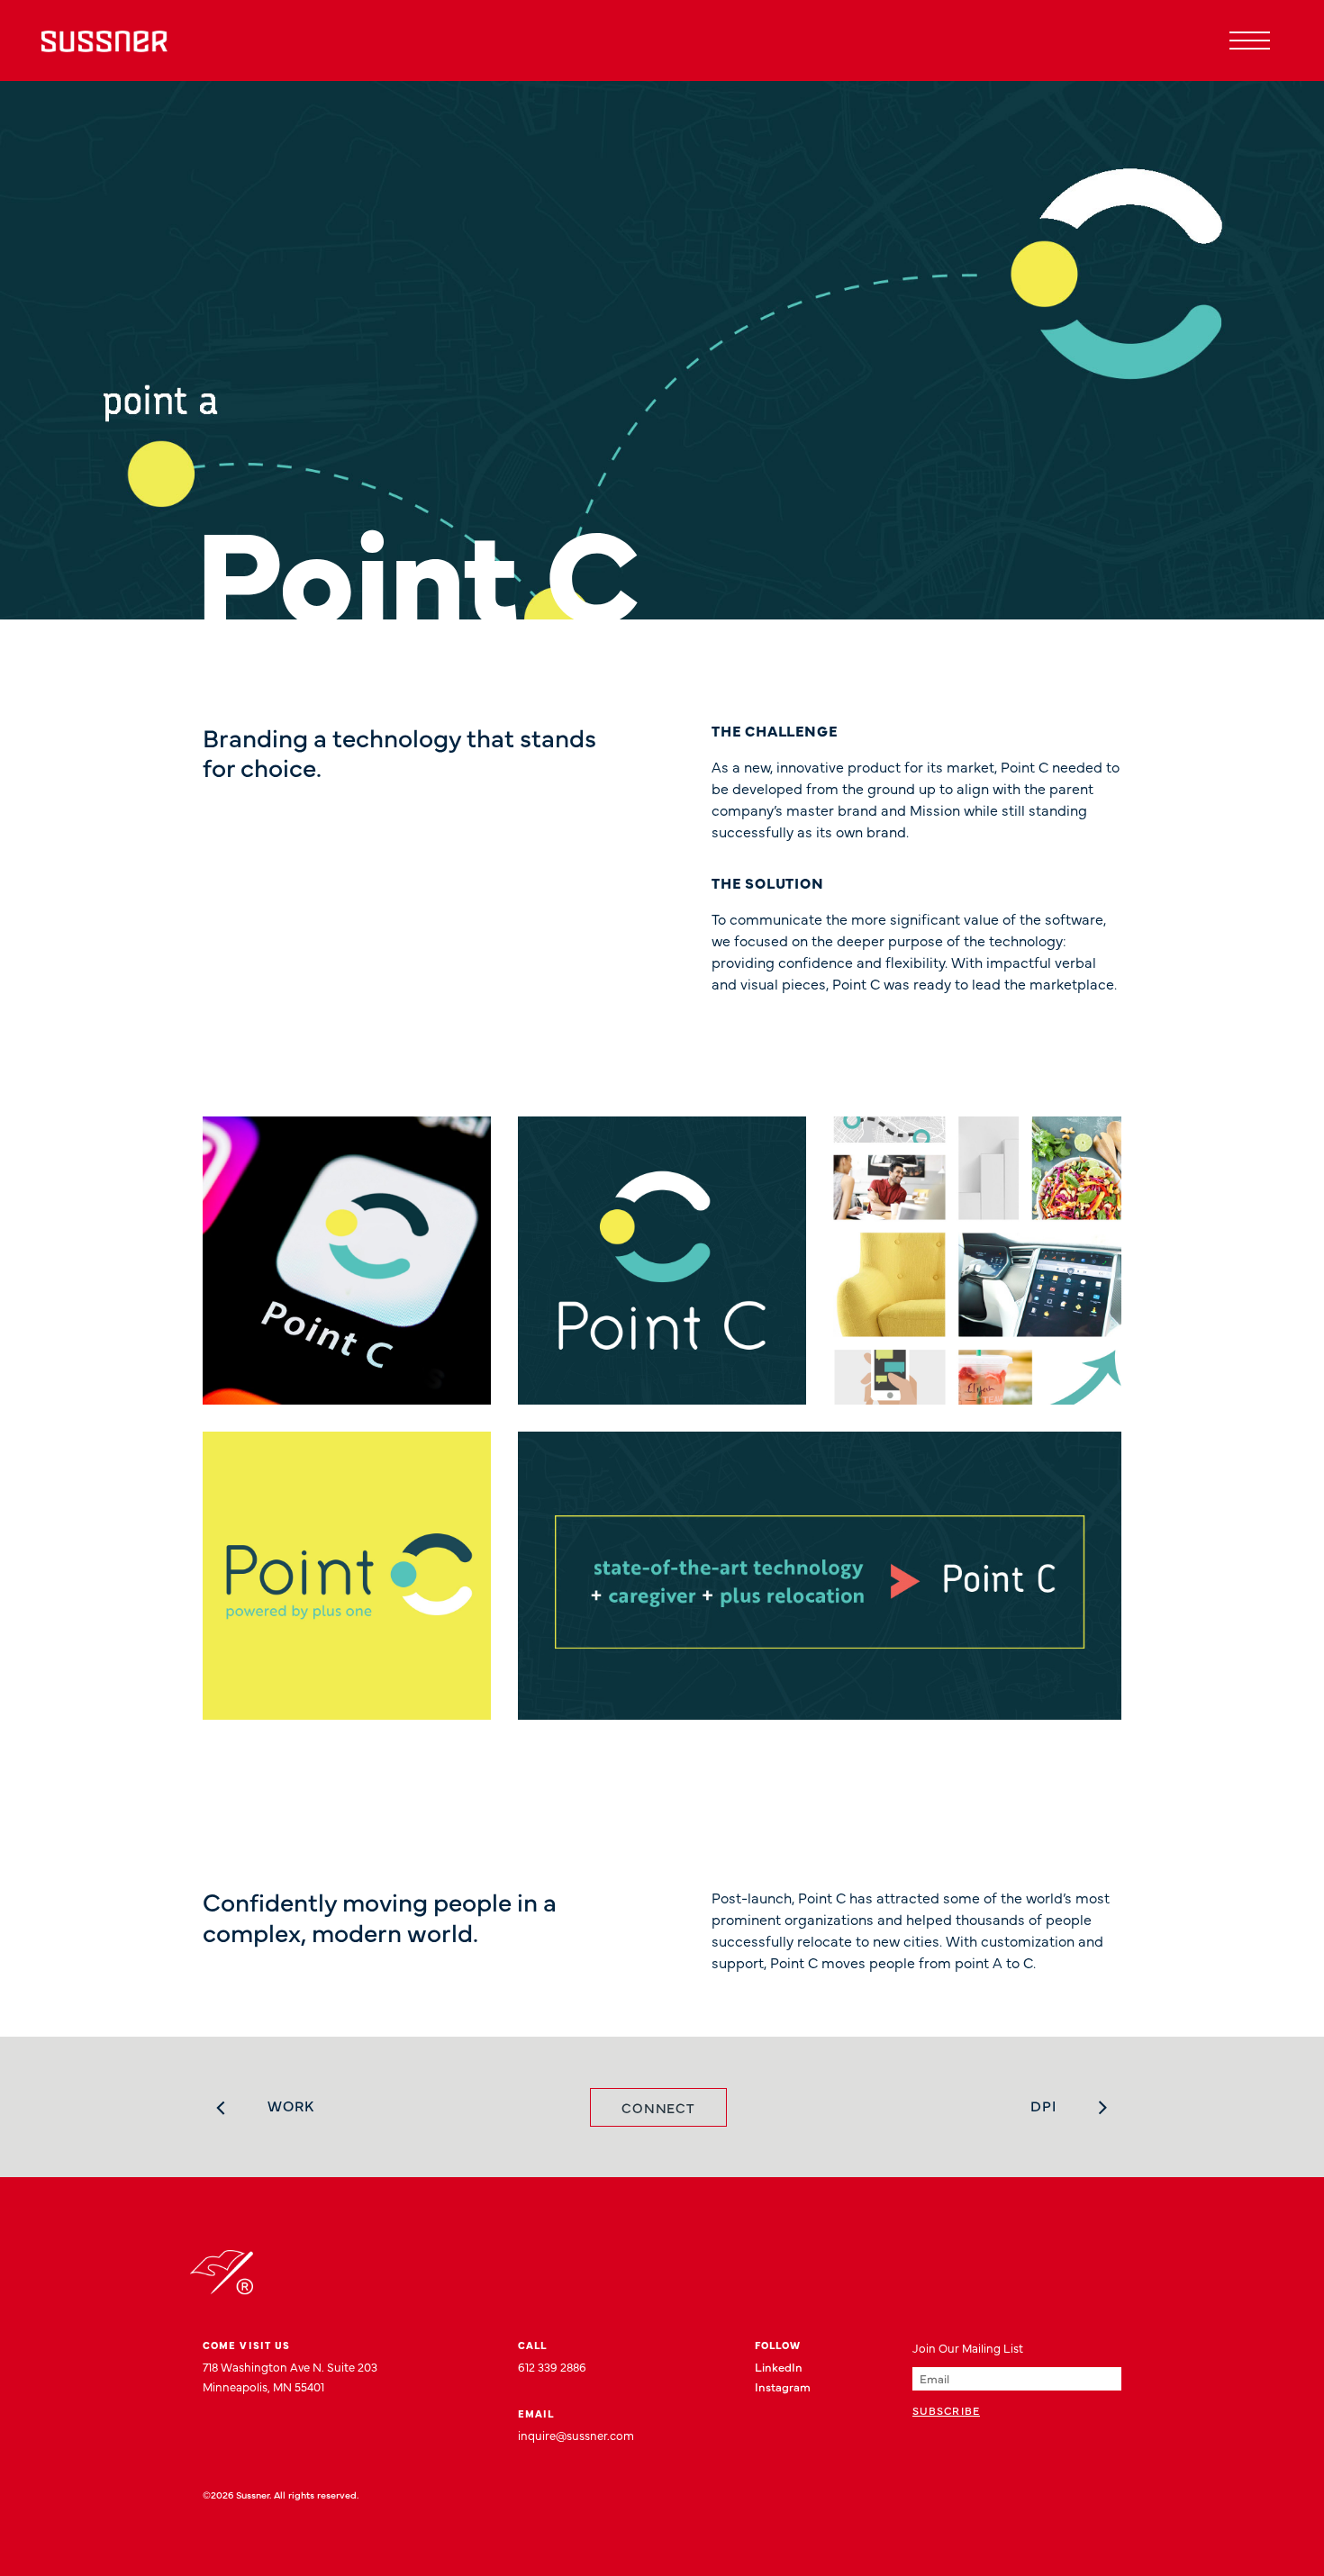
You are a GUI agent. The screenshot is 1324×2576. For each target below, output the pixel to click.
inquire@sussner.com (576, 2435)
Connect (658, 2107)
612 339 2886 (552, 2366)
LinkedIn (779, 2366)
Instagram (783, 2386)
